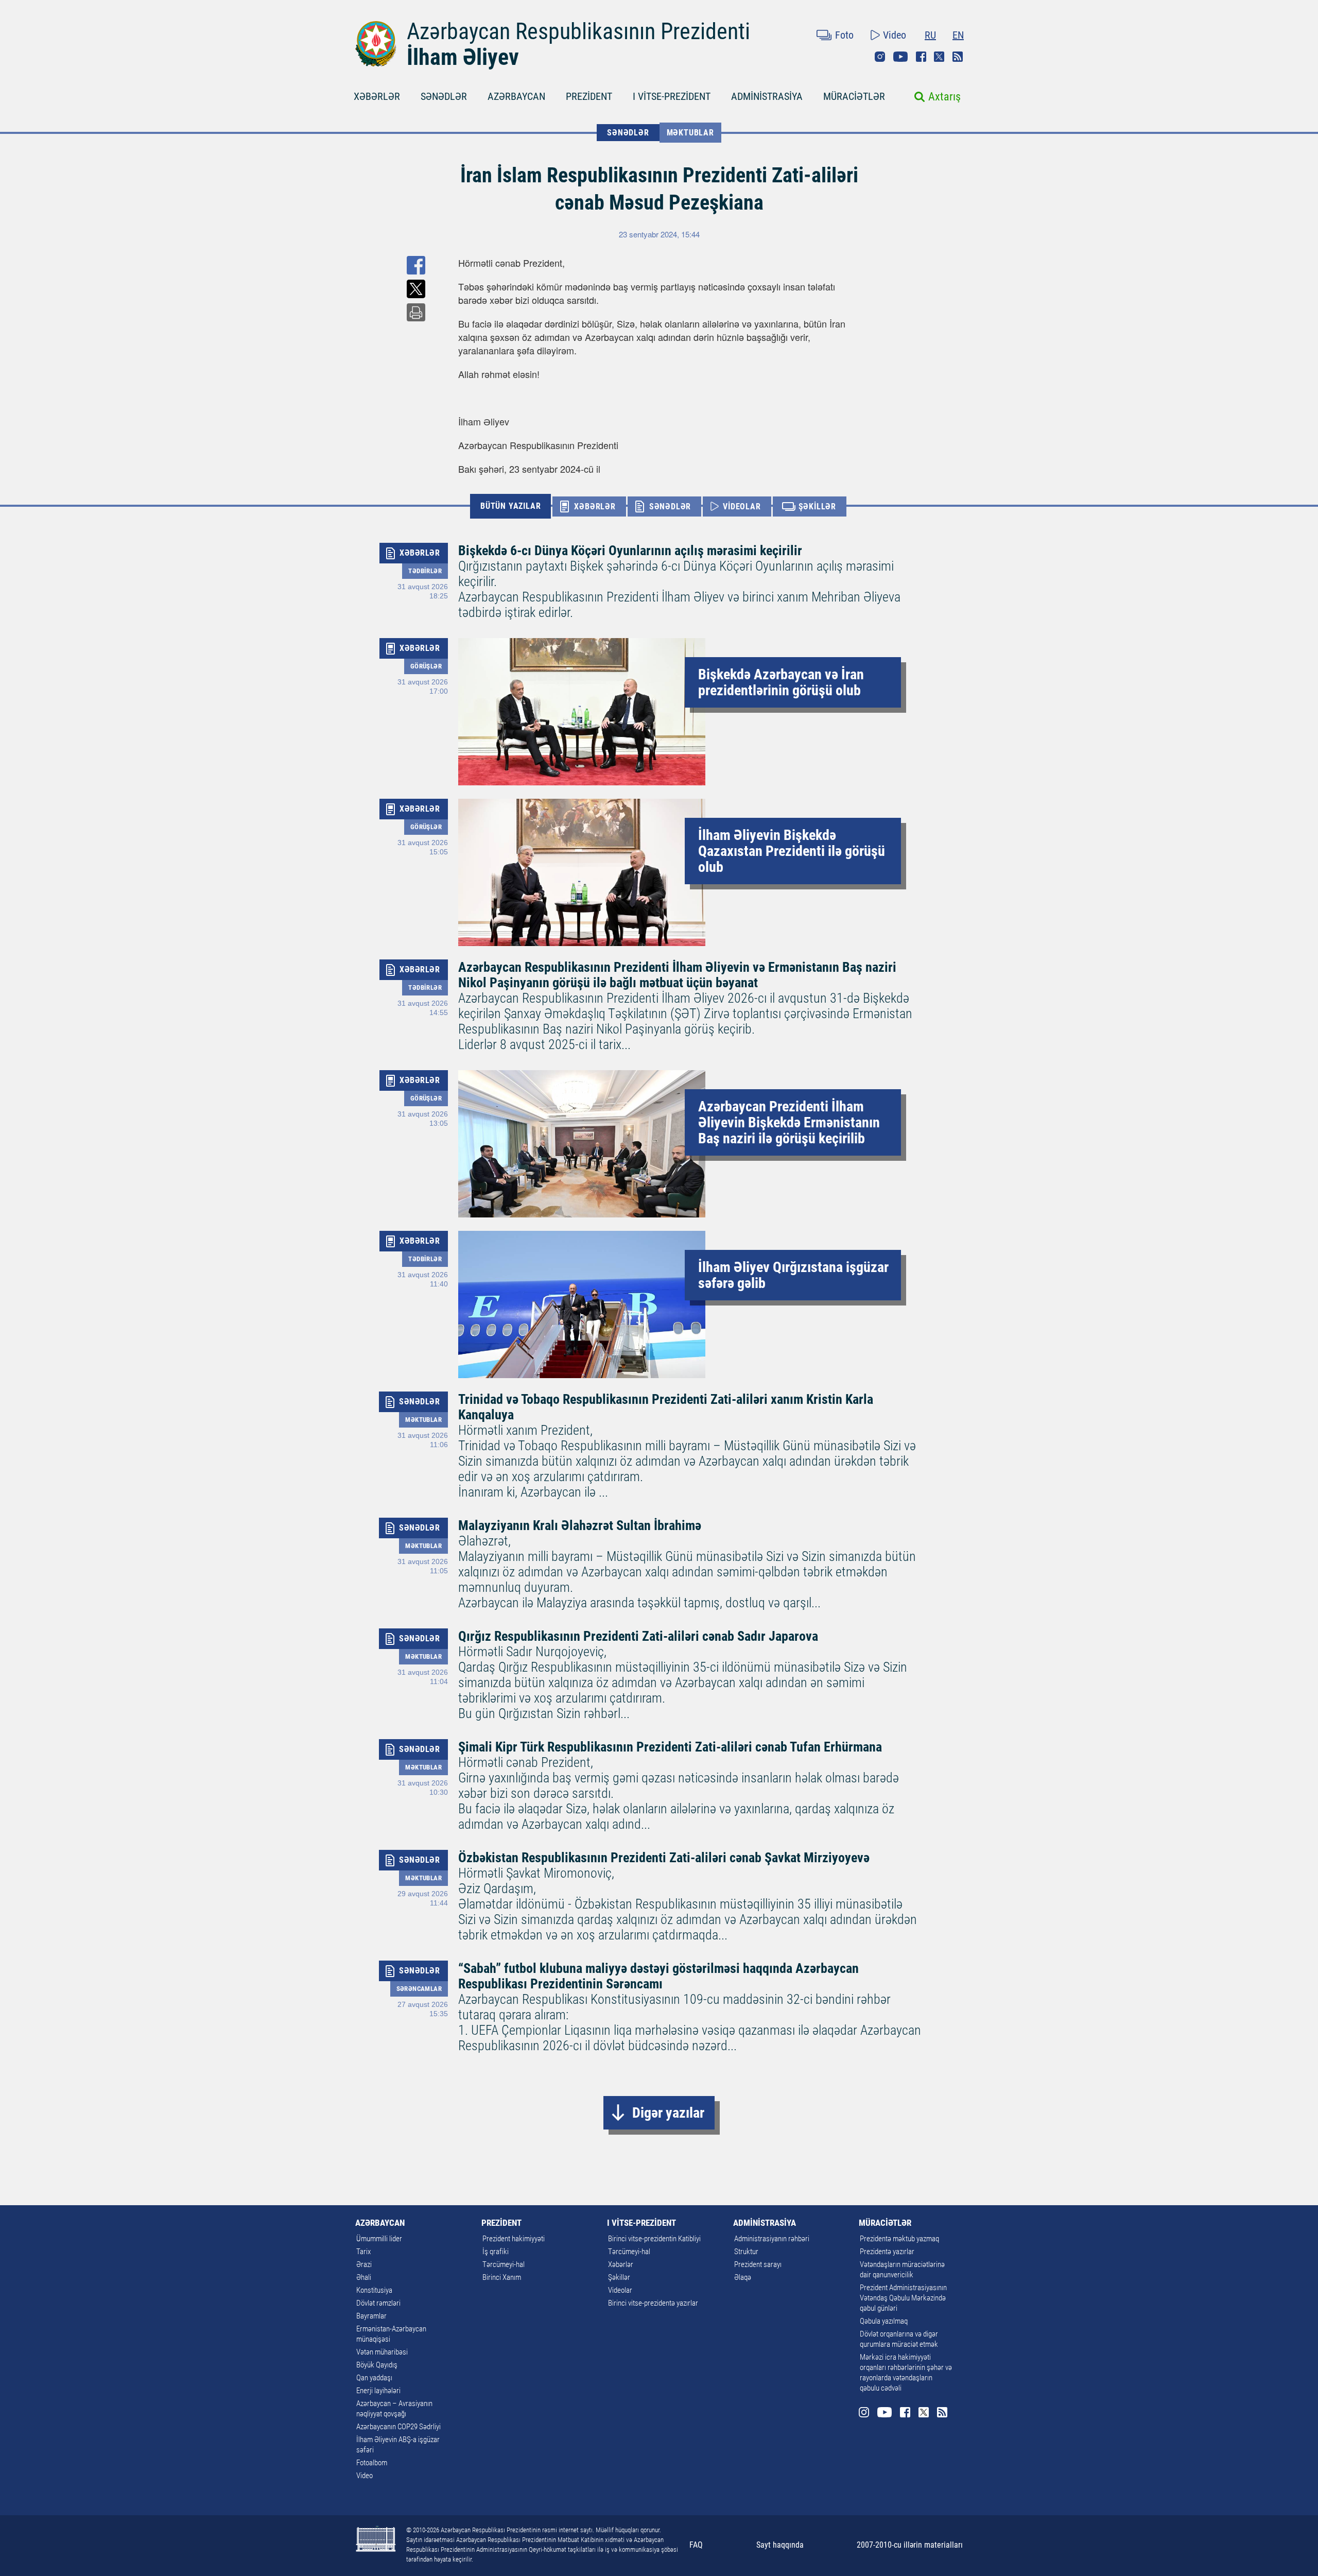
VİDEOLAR (742, 506)
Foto (844, 35)
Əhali (364, 2277)
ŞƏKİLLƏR (817, 506)
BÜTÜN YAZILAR (510, 506)
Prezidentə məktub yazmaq (899, 2239)
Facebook (921, 57)
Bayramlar (371, 2316)
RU (930, 35)
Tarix (363, 2252)
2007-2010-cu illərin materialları (910, 2545)
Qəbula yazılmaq (884, 2321)
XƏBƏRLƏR (377, 96)
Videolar (620, 2290)
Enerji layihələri (378, 2391)
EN (958, 35)
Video (895, 35)
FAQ (696, 2545)
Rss (958, 57)
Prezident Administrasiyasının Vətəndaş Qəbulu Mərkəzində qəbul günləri (903, 2298)
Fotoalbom (372, 2463)
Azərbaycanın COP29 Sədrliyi (398, 2427)
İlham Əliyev (463, 57)
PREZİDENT (589, 96)
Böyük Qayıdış (377, 2365)
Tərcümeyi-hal (504, 2264)
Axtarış (944, 97)
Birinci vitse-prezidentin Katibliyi (654, 2239)
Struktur (746, 2252)
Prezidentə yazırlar (887, 2252)
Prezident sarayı (758, 2264)
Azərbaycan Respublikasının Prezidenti (578, 31)
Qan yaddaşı (374, 2378)
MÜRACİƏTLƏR (854, 96)
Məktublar (690, 133)
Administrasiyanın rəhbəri (772, 2239)
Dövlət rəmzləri (378, 2303)
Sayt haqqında (780, 2545)
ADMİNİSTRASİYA (767, 96)
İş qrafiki (496, 2252)
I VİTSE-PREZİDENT (672, 96)
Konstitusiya (374, 2290)
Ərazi (364, 2264)
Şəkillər (619, 2277)
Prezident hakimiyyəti (514, 2239)
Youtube (900, 57)
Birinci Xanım (502, 2277)
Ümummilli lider (379, 2239)
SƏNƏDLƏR (444, 96)
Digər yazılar (668, 2113)
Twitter (939, 57)
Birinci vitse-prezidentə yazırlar (653, 2303)
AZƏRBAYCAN (516, 96)
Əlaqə (743, 2277)
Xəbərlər (621, 2264)
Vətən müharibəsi (382, 2352)
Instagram (880, 57)
